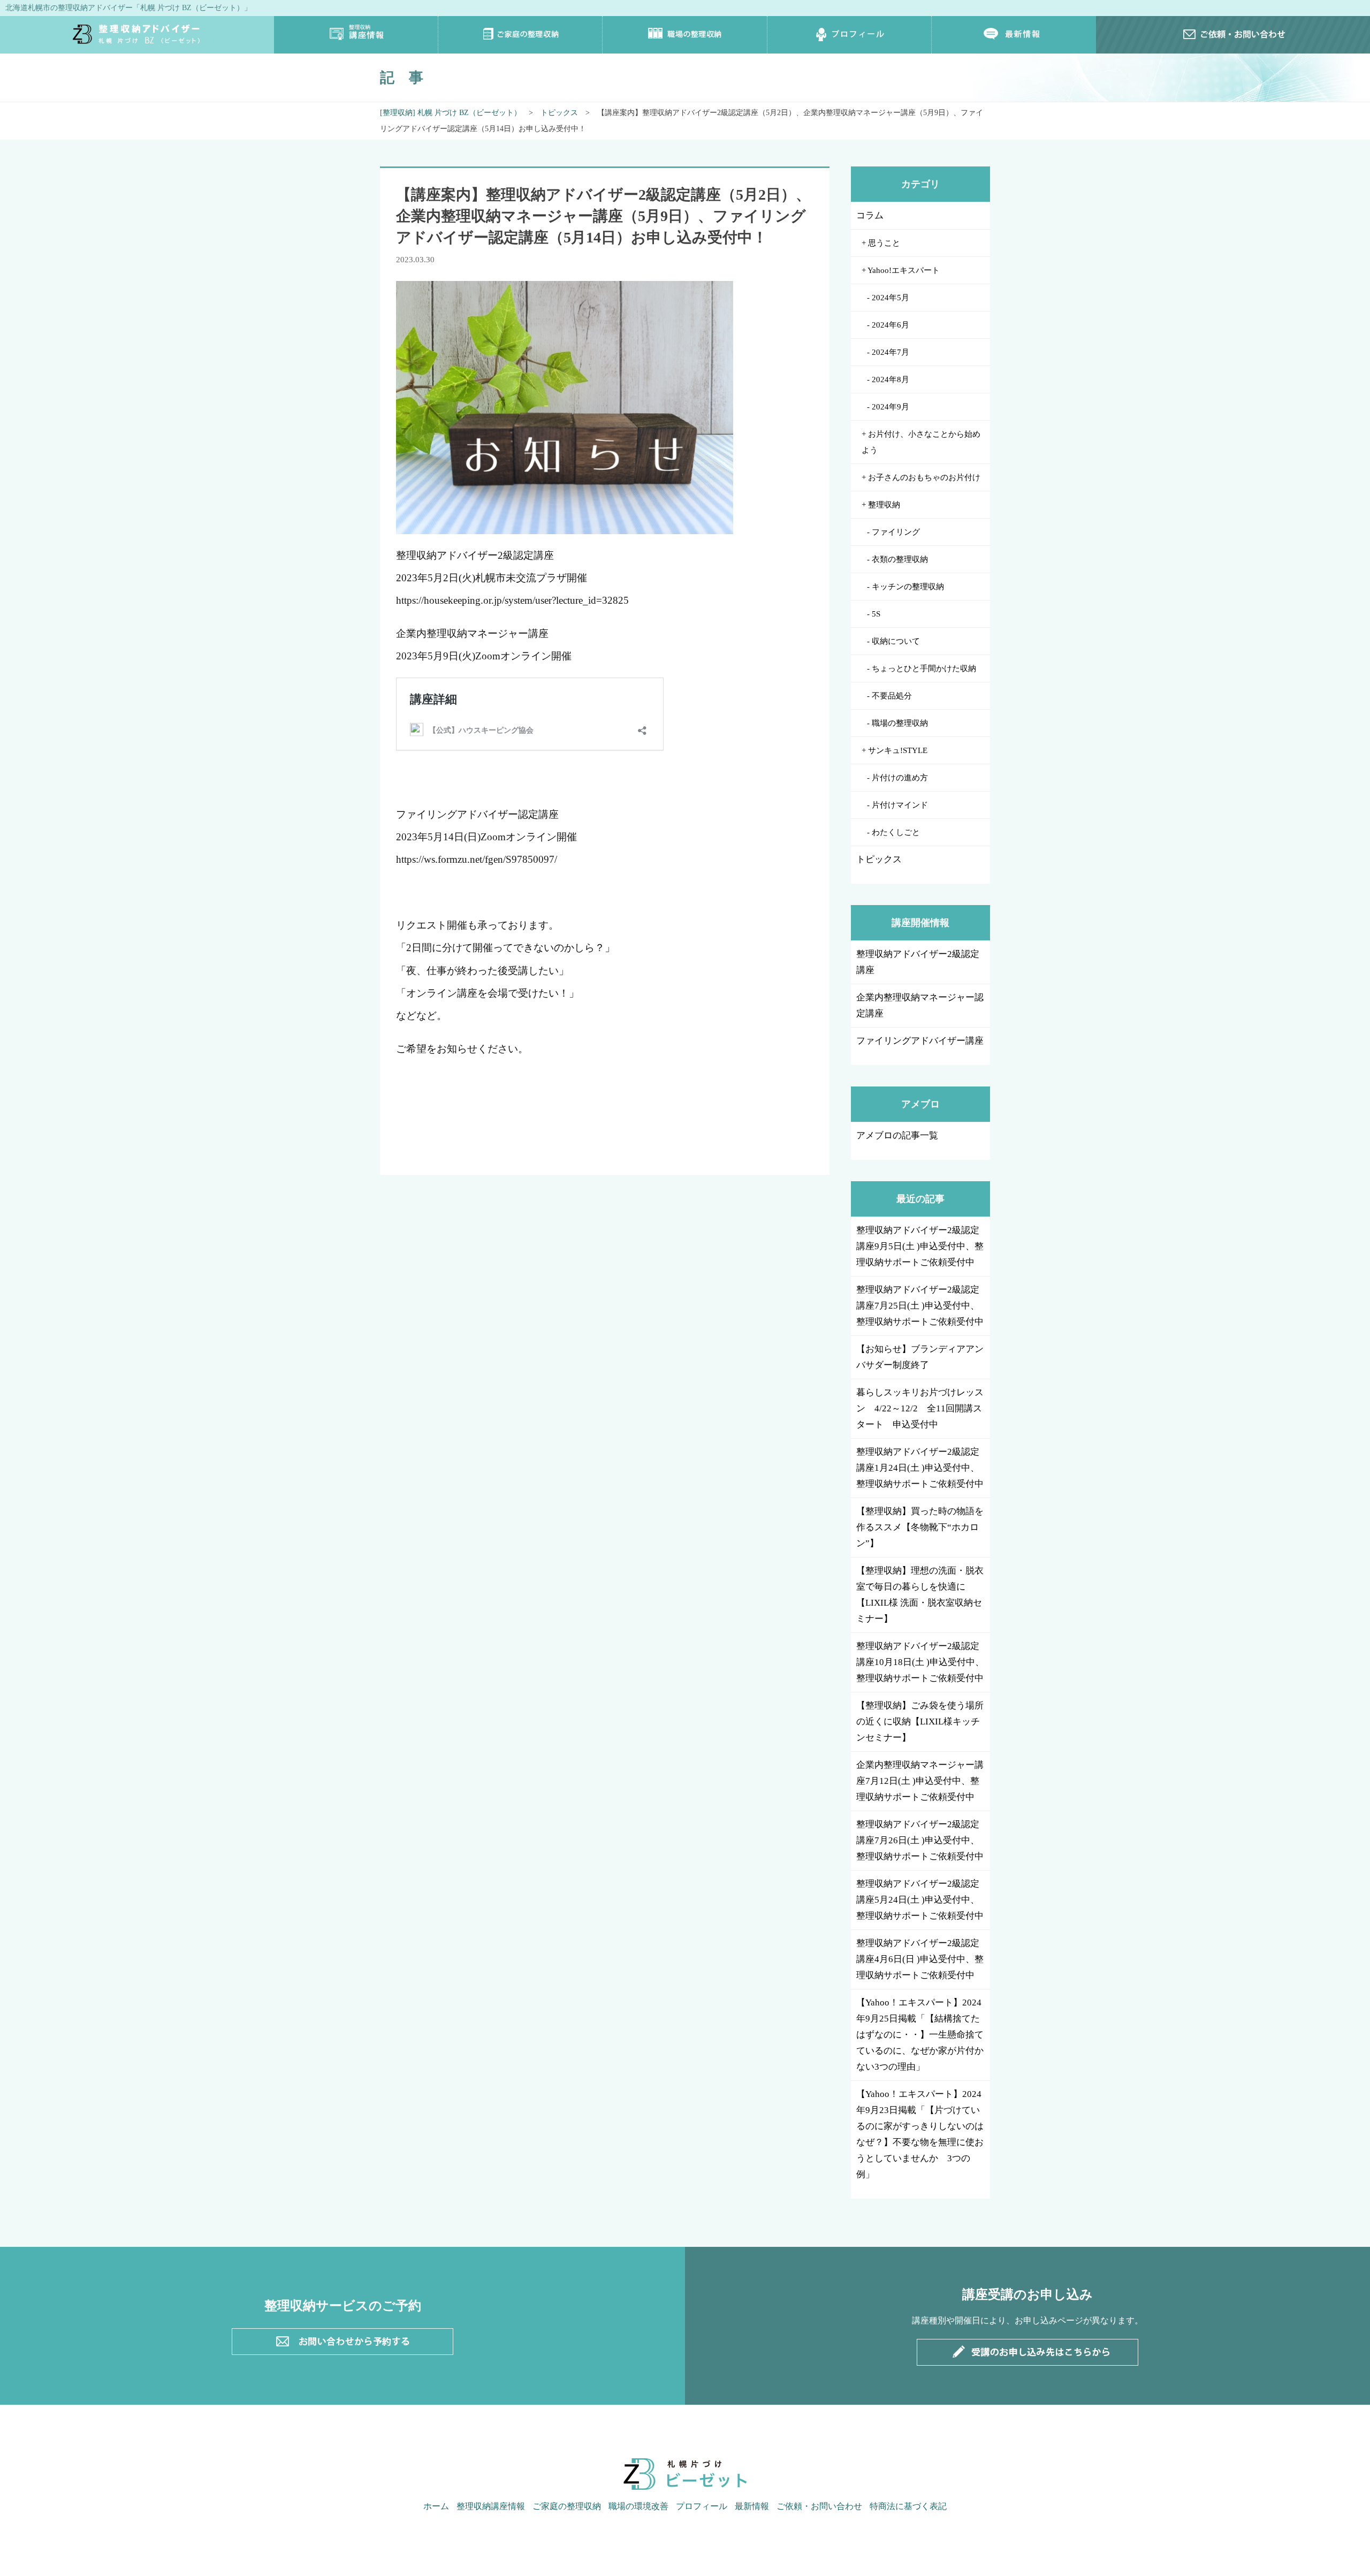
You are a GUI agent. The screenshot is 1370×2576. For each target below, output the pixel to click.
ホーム (436, 2506)
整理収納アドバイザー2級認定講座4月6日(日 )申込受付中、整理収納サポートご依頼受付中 (920, 1959)
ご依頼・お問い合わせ (819, 2506)
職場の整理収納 (685, 35)
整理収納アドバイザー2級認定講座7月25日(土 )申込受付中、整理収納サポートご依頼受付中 (920, 1306)
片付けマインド (900, 805)
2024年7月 (890, 352)
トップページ (137, 35)
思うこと (884, 243)
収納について (896, 641)
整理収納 (884, 505)
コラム (870, 215)
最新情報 (1014, 35)
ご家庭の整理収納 (520, 35)
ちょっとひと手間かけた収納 (924, 668)
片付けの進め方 (900, 778)
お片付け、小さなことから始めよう (921, 442)
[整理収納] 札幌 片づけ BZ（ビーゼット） (451, 113)
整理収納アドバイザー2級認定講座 (918, 962)
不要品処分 (892, 696)
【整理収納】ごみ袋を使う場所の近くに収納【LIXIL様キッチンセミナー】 (920, 1722)
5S (876, 614)
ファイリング (896, 532)
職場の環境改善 (638, 2506)
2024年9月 (890, 407)
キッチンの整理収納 (908, 587)
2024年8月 (890, 379)
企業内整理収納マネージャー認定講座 (920, 1005)
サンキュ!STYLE (898, 750)
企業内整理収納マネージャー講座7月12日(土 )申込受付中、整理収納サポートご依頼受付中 (920, 1781)
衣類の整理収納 (900, 559)
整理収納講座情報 (356, 35)
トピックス (559, 113)
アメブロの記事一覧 (897, 1135)
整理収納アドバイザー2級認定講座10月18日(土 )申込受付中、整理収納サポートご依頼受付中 (920, 1662)
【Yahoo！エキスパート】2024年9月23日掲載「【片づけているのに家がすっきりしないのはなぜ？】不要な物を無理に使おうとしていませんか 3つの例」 (920, 2134)
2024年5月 (890, 298)
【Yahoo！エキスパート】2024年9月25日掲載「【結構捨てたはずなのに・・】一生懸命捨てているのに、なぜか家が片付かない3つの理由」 (920, 2035)
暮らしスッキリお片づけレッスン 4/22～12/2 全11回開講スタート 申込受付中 (920, 1408)
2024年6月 (890, 325)
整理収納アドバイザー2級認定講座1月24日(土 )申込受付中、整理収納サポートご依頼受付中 (920, 1468)
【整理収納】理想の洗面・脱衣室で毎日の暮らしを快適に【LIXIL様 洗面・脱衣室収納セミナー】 (920, 1595)
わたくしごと (896, 832)
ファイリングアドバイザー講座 (920, 1041)
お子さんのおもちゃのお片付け (924, 477)
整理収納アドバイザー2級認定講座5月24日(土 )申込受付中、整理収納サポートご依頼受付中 (920, 1900)
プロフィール (850, 35)
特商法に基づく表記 (908, 2506)
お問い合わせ (1233, 35)
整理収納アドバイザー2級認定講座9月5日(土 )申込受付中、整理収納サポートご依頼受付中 (920, 1246)
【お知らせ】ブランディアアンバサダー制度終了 (920, 1357)
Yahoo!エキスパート (904, 270)
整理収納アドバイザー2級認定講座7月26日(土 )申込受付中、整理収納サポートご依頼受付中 (920, 1840)
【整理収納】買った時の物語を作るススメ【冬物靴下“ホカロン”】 (920, 1527)
